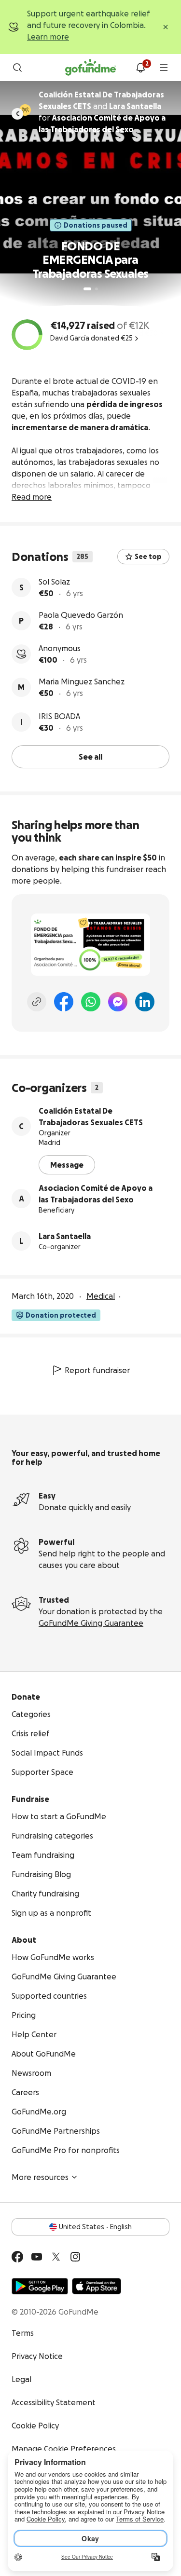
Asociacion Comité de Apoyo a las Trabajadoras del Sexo (96, 1194)
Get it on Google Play (40, 2286)
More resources (40, 2177)
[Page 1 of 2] (87, 289)
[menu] (164, 68)
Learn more (48, 37)
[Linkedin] (145, 1002)
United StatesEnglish (95, 2227)
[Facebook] (64, 1002)
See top (148, 557)
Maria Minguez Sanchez (82, 681)
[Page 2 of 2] (97, 289)
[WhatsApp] (91, 1002)
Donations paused (96, 225)
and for (102, 112)
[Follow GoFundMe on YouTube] (37, 2257)
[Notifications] (140, 68)
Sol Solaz (54, 582)
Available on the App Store (97, 2286)
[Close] (166, 27)
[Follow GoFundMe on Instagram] (75, 2257)
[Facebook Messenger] (118, 1002)
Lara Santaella (65, 1236)
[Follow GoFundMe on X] (56, 2257)
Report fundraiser (97, 1370)
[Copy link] (37, 1002)
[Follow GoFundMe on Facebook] (17, 2257)
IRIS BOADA (59, 716)
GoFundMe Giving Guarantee (91, 1623)
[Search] (17, 68)
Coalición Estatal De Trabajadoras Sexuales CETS (91, 1117)
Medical (101, 1296)
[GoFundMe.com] (90, 68)
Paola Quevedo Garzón (81, 615)
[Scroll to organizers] (25, 110)
